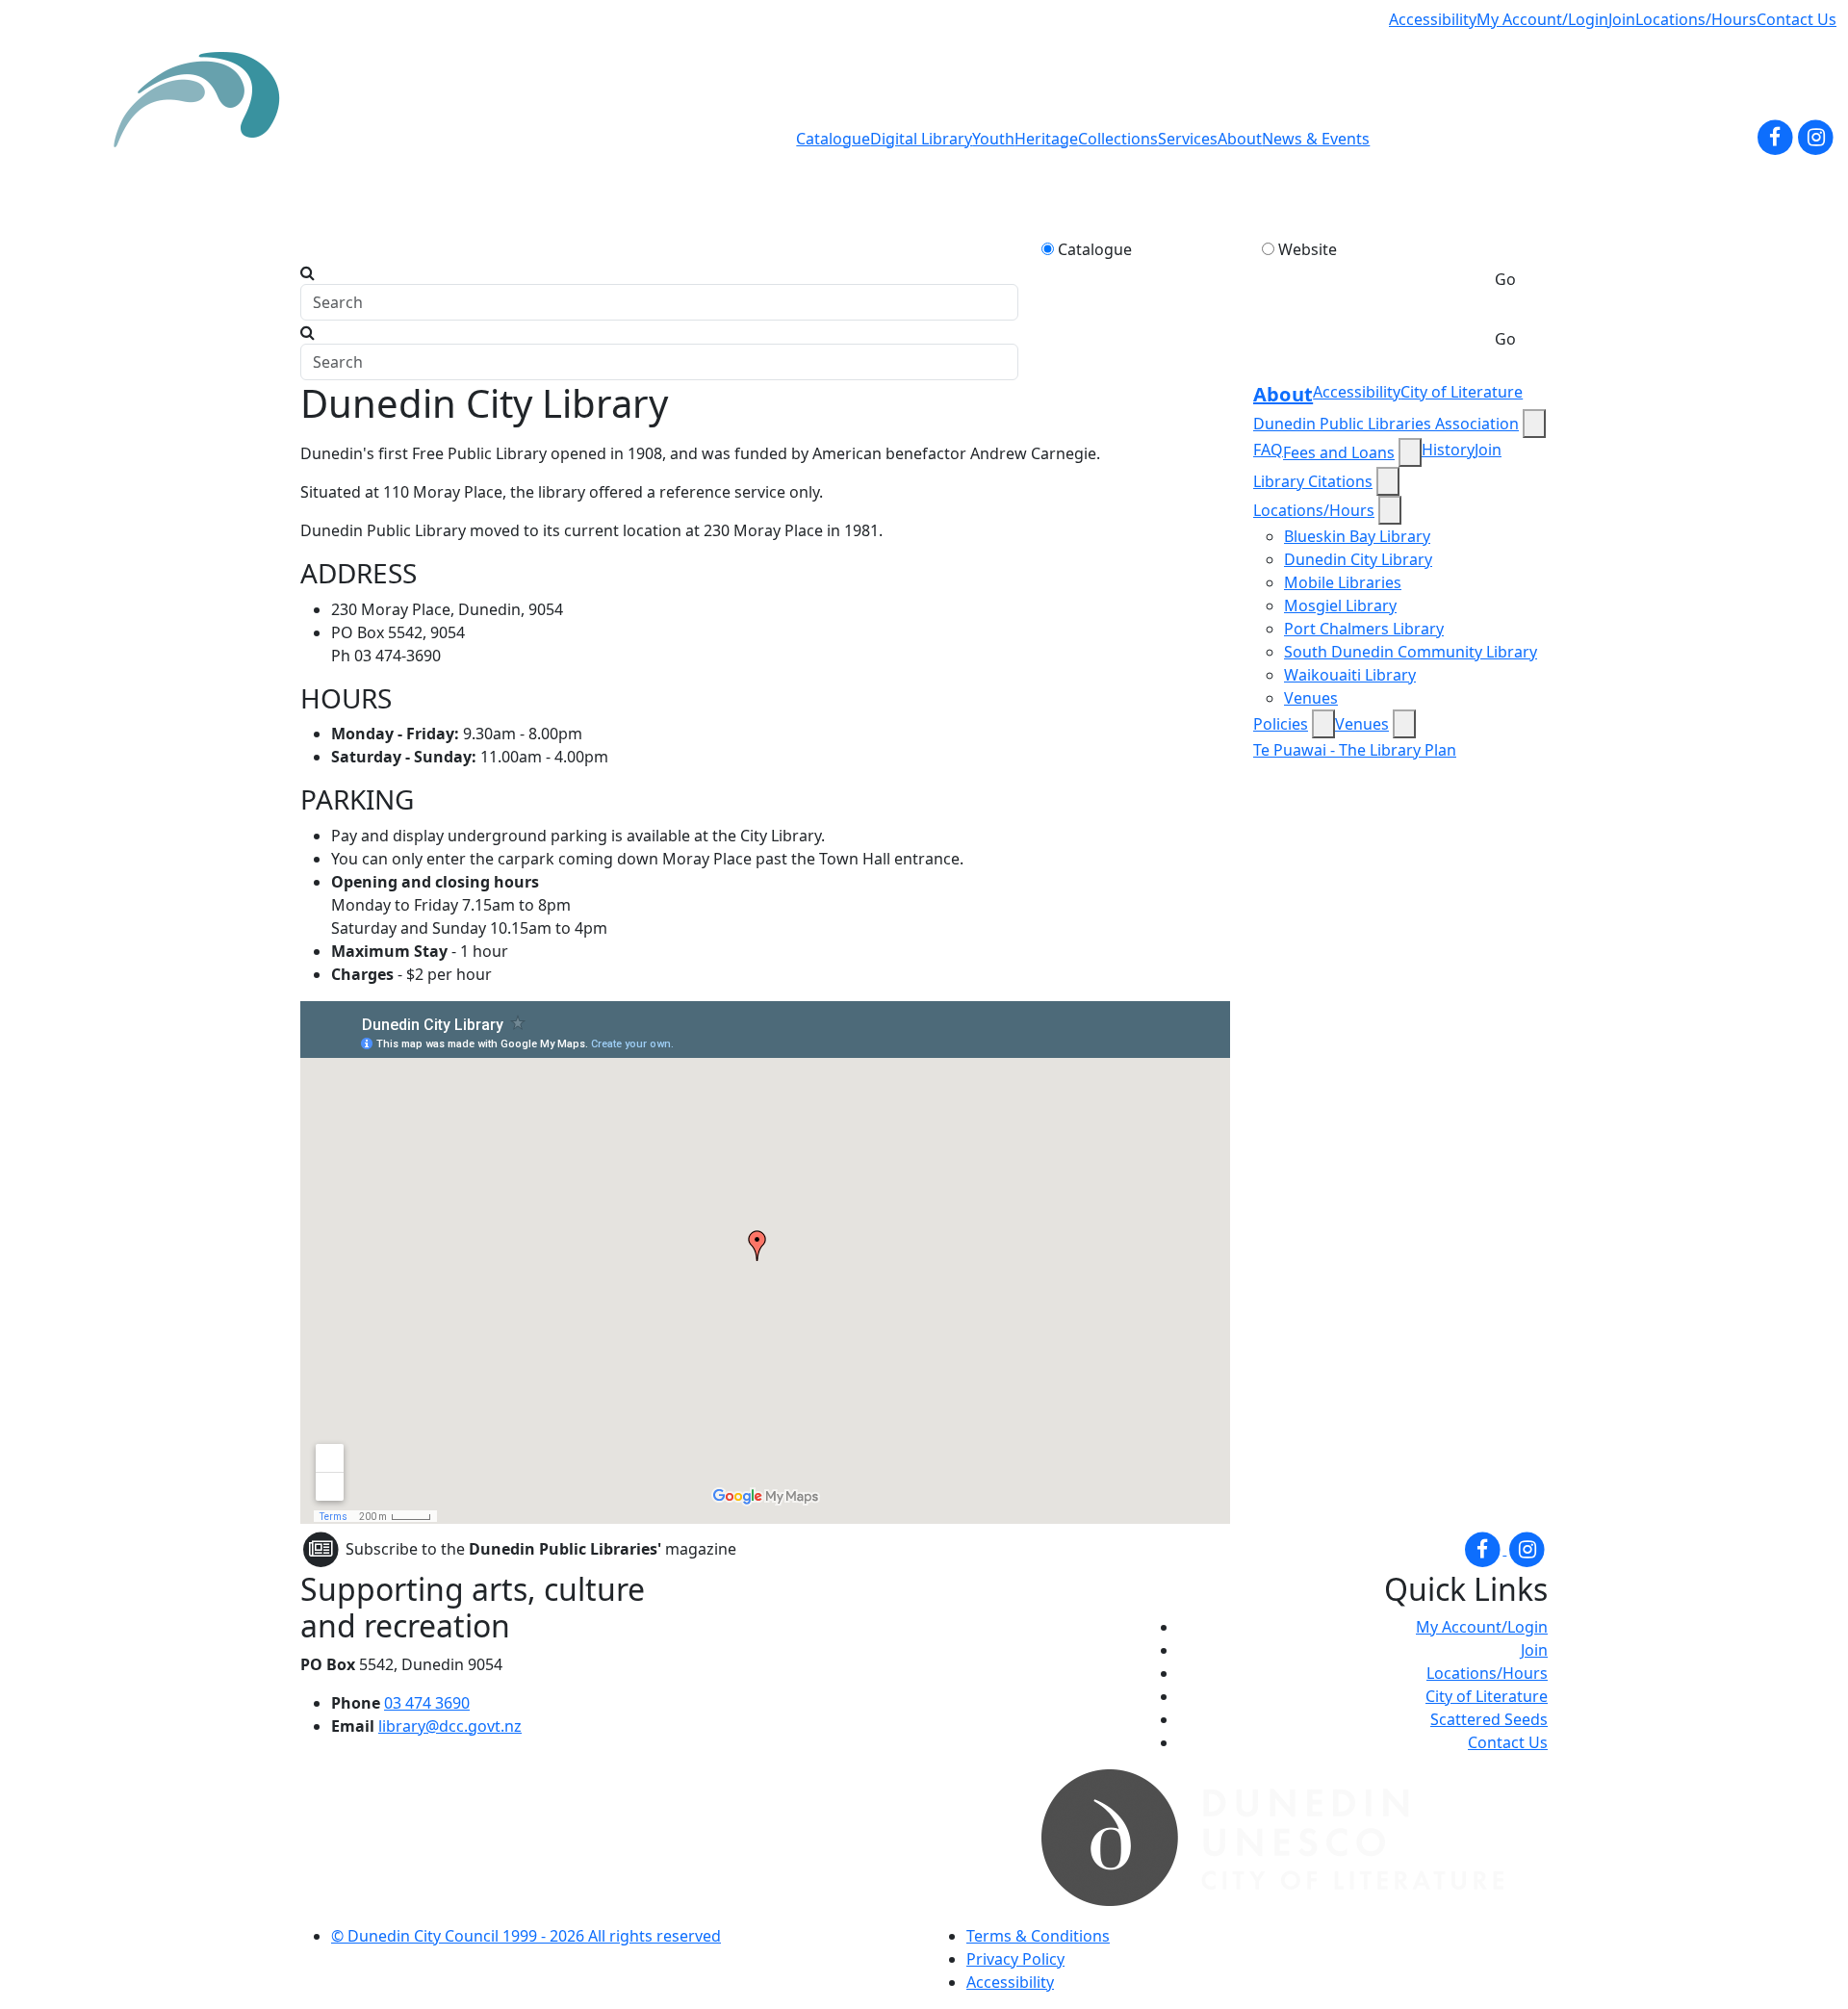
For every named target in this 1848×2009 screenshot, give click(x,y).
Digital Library (921, 139)
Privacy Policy (1015, 1959)
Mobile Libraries (1343, 582)
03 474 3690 (427, 1703)
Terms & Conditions (1038, 1936)
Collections (1118, 139)
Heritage (1046, 139)
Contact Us (1797, 19)
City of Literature (1462, 392)
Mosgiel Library (1340, 605)
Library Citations (1313, 481)
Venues (1311, 698)
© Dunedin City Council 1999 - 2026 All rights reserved (526, 1936)
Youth (993, 139)
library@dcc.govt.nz (450, 1726)
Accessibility (1433, 19)
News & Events (1316, 139)
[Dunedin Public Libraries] (204, 138)
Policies (1281, 724)
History (1448, 450)
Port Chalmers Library (1364, 629)
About (1240, 139)
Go (1505, 279)
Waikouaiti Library (1350, 675)
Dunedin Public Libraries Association (1386, 424)
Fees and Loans (1339, 452)
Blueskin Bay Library (1357, 536)
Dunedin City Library (1358, 559)
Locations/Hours (1696, 19)
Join (1622, 19)
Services (1188, 139)
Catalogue (833, 139)
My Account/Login (1542, 19)
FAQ (1268, 450)
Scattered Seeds (1489, 1719)
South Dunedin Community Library (1411, 652)
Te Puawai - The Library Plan (1355, 750)
